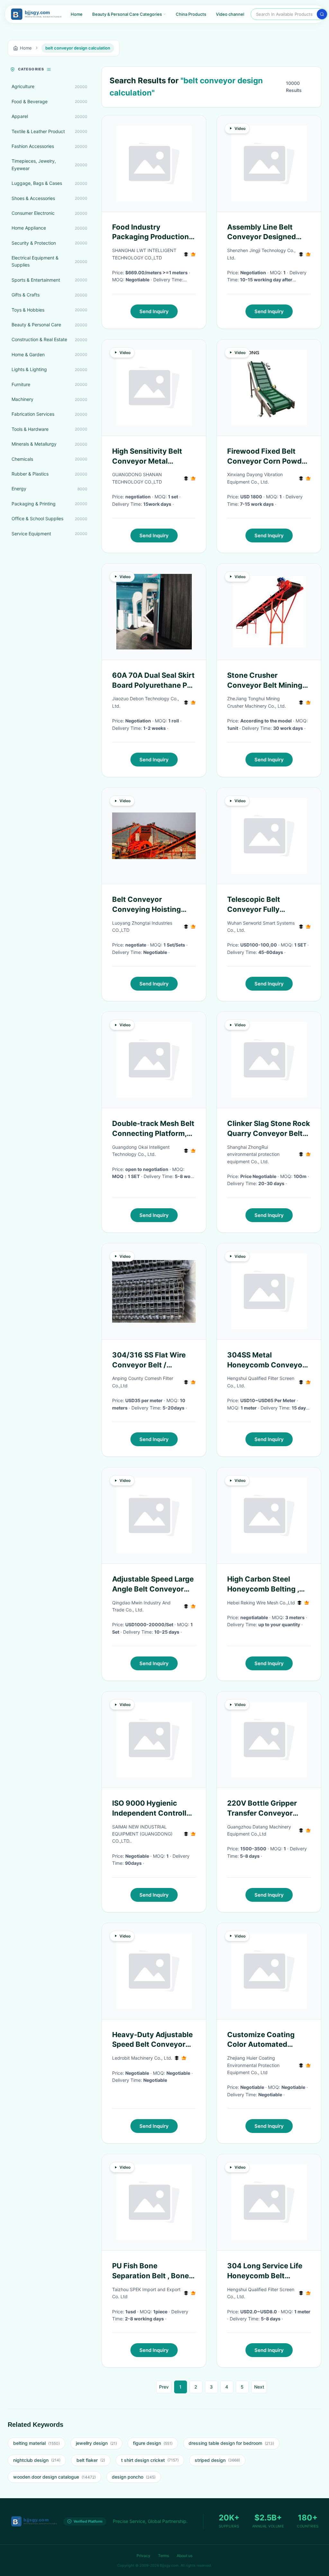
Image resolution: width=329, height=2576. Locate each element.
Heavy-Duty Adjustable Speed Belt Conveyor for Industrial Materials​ (152, 2040)
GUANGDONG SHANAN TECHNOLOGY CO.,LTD (137, 478)
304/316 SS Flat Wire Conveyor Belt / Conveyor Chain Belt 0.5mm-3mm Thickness (153, 1360)
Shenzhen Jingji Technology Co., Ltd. (261, 254)
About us (185, 2556)
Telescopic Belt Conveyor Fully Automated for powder (267, 905)
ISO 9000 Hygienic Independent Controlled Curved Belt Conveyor (154, 1809)
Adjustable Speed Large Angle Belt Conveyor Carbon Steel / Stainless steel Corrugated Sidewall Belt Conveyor (154, 1584)
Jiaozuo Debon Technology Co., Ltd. (146, 702)
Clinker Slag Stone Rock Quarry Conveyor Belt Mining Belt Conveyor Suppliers (269, 1129)
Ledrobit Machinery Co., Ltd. (142, 2058)
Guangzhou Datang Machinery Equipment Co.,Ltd (259, 1830)
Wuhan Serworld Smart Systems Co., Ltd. (261, 926)
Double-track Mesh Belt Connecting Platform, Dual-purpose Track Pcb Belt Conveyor (153, 1129)
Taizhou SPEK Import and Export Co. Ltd (146, 2293)
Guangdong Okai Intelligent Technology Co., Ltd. (141, 1151)
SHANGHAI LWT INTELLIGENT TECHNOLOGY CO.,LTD (144, 254)
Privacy (143, 2556)
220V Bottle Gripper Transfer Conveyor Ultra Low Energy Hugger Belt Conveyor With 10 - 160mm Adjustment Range (266, 1809)
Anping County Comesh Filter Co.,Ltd (143, 1382)
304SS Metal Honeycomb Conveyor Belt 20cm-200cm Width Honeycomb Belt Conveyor (267, 1360)
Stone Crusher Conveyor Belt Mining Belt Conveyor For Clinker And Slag (265, 681)
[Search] (322, 14)
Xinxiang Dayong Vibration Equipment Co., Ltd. (255, 478)
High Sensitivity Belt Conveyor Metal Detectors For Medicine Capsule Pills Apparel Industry (153, 457)
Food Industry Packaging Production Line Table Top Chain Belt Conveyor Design (151, 232)
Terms (164, 2556)
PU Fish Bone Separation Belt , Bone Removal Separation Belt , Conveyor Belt (151, 2271)
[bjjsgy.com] (36, 14)
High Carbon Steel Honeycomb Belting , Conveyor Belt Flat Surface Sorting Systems (263, 1584)
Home (77, 14)
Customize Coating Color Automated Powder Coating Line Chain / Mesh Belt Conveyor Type (263, 2040)
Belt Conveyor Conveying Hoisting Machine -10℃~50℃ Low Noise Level (149, 905)
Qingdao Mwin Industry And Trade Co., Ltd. (141, 1606)
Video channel (230, 14)
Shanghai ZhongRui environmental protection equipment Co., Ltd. (253, 1154)
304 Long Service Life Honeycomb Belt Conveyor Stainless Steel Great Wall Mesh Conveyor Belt (265, 2271)
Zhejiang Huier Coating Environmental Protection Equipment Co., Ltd (253, 2065)
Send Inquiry (154, 311)
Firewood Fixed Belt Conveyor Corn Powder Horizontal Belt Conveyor (268, 457)
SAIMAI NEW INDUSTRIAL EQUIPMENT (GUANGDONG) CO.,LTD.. (142, 1834)
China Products (191, 14)
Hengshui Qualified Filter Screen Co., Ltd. (261, 1382)
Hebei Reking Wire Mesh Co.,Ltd (261, 1603)
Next (259, 2387)
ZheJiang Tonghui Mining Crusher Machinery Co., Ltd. (257, 702)
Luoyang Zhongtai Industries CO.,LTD (142, 926)
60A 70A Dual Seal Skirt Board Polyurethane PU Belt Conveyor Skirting (153, 681)
